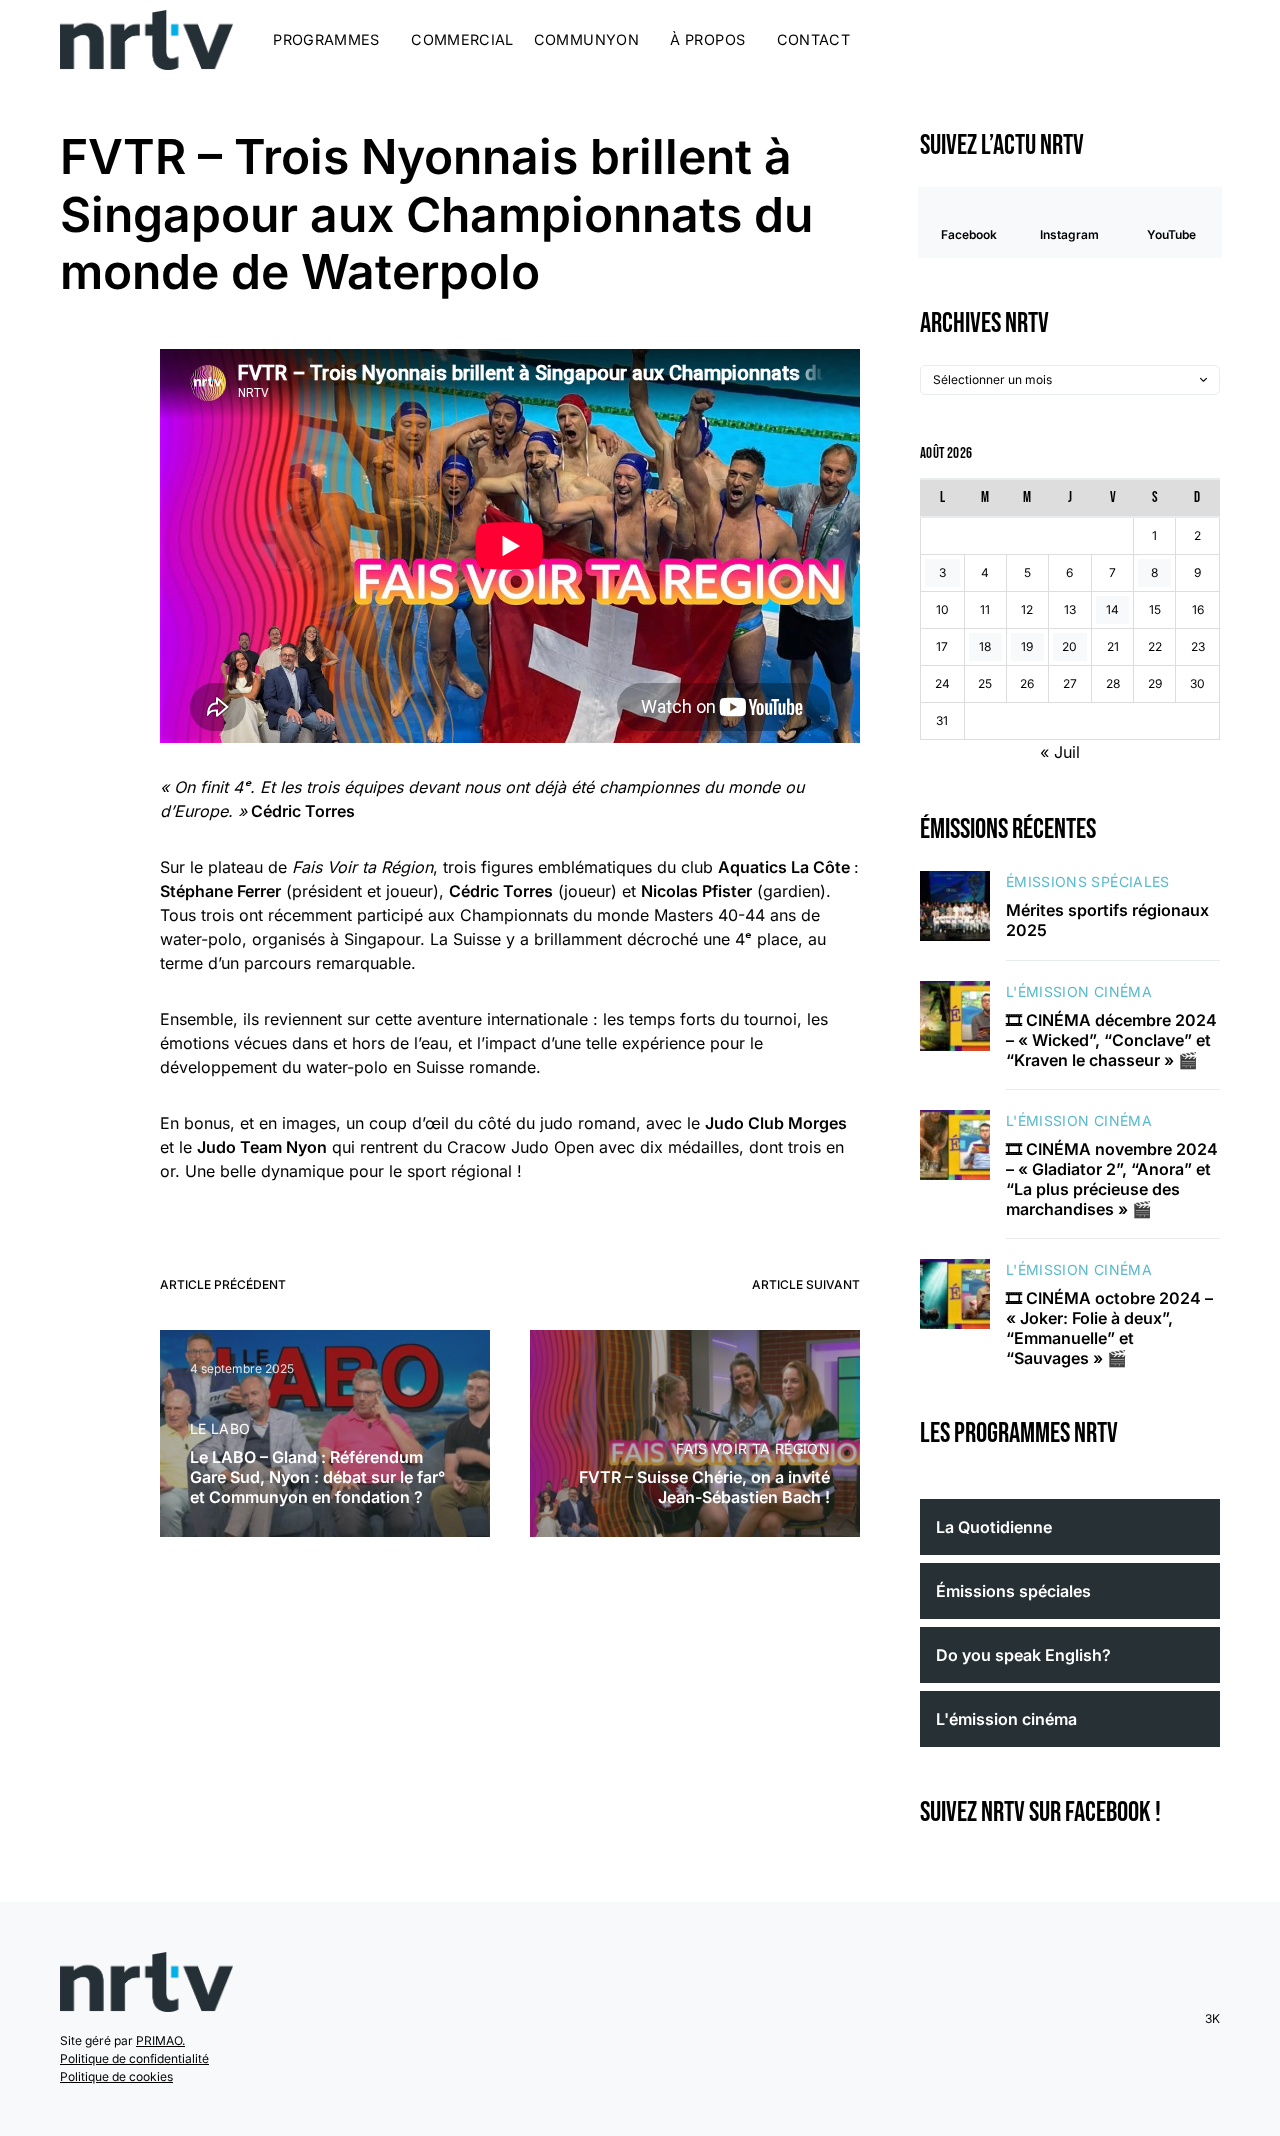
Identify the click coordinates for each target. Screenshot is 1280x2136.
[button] (1214, 40)
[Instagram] (1156, 40)
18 (985, 646)
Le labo (220, 1428)
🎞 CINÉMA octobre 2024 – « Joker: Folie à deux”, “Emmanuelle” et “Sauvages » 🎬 (1109, 1328)
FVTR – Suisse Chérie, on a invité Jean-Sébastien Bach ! (704, 1487)
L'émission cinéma (1079, 991)
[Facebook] (1131, 40)
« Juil (1060, 752)
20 (1069, 646)
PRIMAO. (160, 2040)
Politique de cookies (116, 2076)
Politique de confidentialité (134, 2058)
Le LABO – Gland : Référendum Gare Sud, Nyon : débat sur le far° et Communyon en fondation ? (317, 1477)
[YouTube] (1181, 40)
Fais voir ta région (753, 1448)
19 (1027, 646)
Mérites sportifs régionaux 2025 (1107, 920)
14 (1112, 609)
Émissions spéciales (1088, 881)
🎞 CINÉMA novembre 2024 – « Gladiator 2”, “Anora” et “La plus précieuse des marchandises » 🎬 (1112, 1179)
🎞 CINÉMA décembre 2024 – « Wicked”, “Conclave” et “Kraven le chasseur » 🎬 (1111, 1040)
